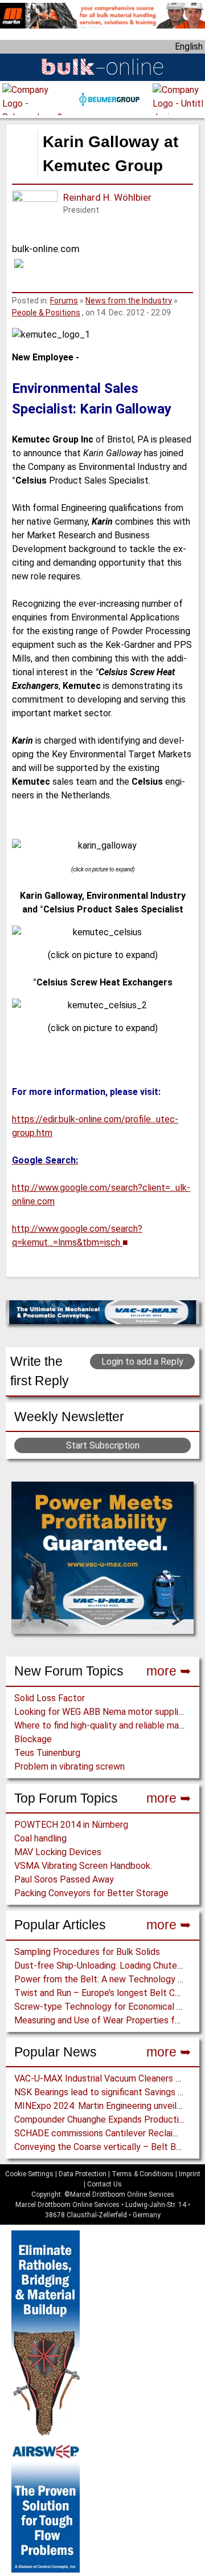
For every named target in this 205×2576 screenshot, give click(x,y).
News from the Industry (129, 301)
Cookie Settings (29, 2174)
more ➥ (169, 1671)
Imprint (190, 2174)
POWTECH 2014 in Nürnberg (71, 1825)
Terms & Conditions (143, 2174)
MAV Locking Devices (58, 1852)
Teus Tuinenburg (47, 1753)
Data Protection (83, 2174)
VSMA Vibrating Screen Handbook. (83, 1866)
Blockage (33, 1739)
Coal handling (40, 1838)
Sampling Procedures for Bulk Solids (87, 1952)
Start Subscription (103, 1445)
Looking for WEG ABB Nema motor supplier (100, 1712)
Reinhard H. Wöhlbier (107, 197)
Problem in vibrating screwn (69, 1766)
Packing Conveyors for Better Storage (91, 1893)
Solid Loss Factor (50, 1698)
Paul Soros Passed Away (64, 1879)
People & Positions (46, 313)
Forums (64, 301)
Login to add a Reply (142, 1362)
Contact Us (104, 2184)
